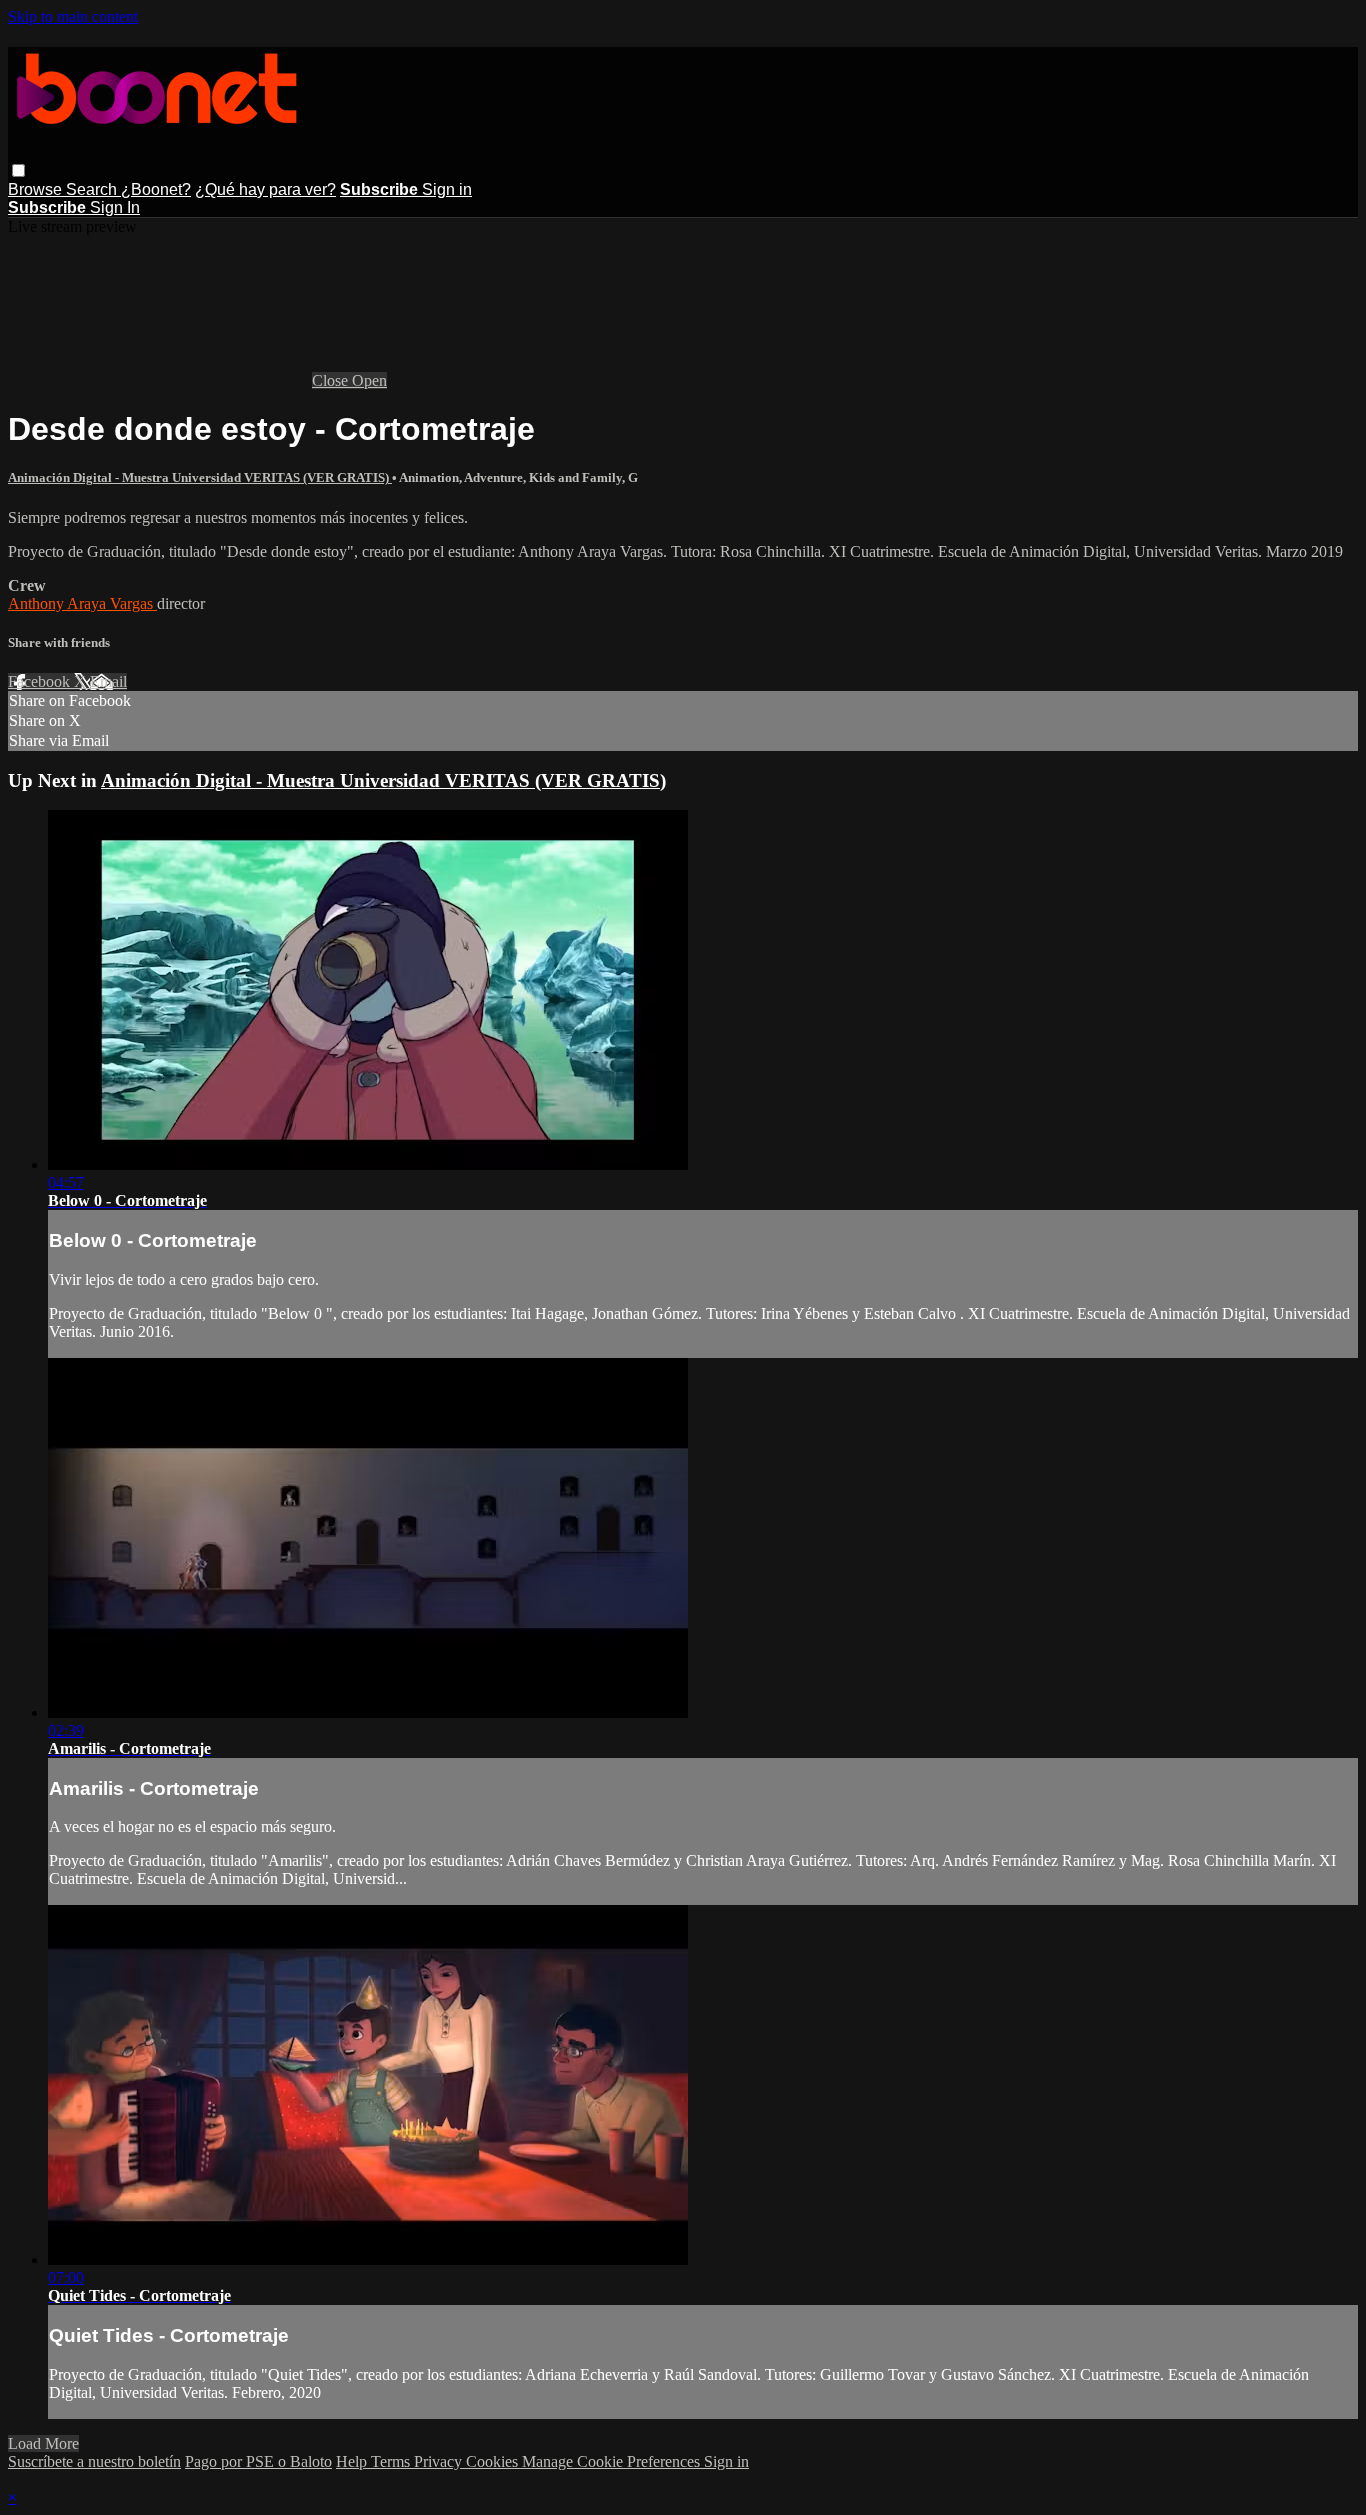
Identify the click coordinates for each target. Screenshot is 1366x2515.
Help (353, 2461)
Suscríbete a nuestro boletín (94, 2461)
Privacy (440, 2461)
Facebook (41, 681)
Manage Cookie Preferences (613, 2461)
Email (108, 681)
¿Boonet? (156, 189)
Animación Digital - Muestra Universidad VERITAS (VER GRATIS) (200, 477)
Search (93, 189)
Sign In (115, 207)
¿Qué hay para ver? (265, 189)
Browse (37, 189)
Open (369, 380)
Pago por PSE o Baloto (258, 2461)
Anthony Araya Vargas (82, 603)
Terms (392, 2461)
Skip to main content (73, 16)
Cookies (494, 2461)
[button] (18, 170)
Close (332, 380)
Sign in (447, 189)
